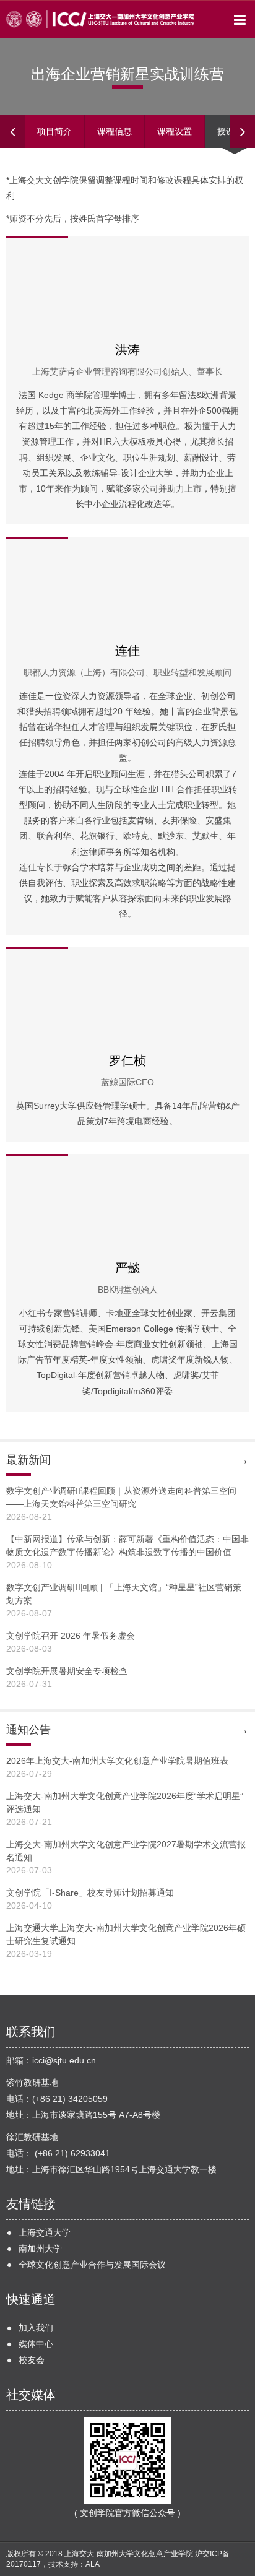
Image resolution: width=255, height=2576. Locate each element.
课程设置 (175, 131)
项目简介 (54, 131)
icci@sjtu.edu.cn (64, 2060)
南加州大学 (40, 2249)
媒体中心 (36, 2344)
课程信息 (115, 131)
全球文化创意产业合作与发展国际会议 (92, 2265)
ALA (93, 2564)
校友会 (32, 2360)
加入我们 (36, 2328)
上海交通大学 (45, 2232)
